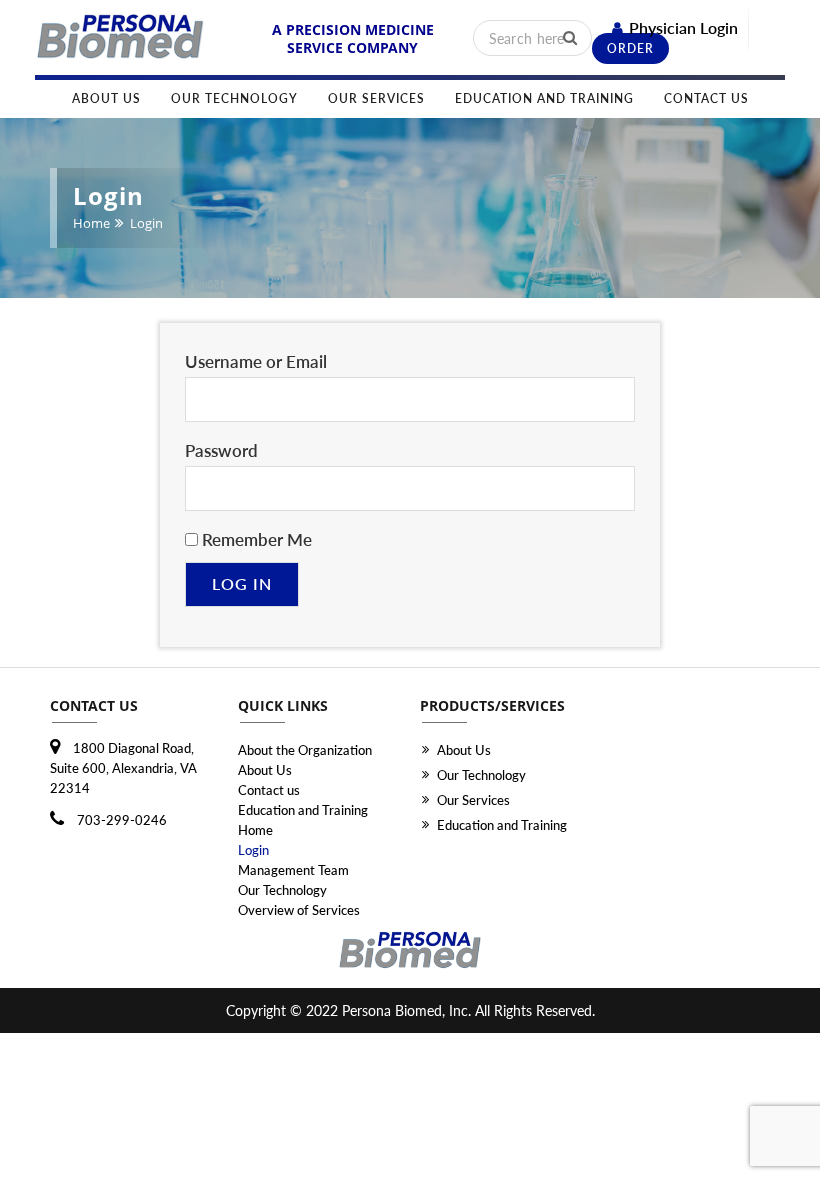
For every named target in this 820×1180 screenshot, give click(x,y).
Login (253, 850)
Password (221, 450)
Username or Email (256, 361)
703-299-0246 (120, 820)
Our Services (376, 98)
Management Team (293, 870)
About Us (106, 98)
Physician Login (683, 27)
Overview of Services (299, 910)
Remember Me (255, 539)
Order (630, 48)
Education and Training (544, 98)
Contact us (706, 98)
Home (91, 223)
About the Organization (305, 750)
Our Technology (234, 98)
